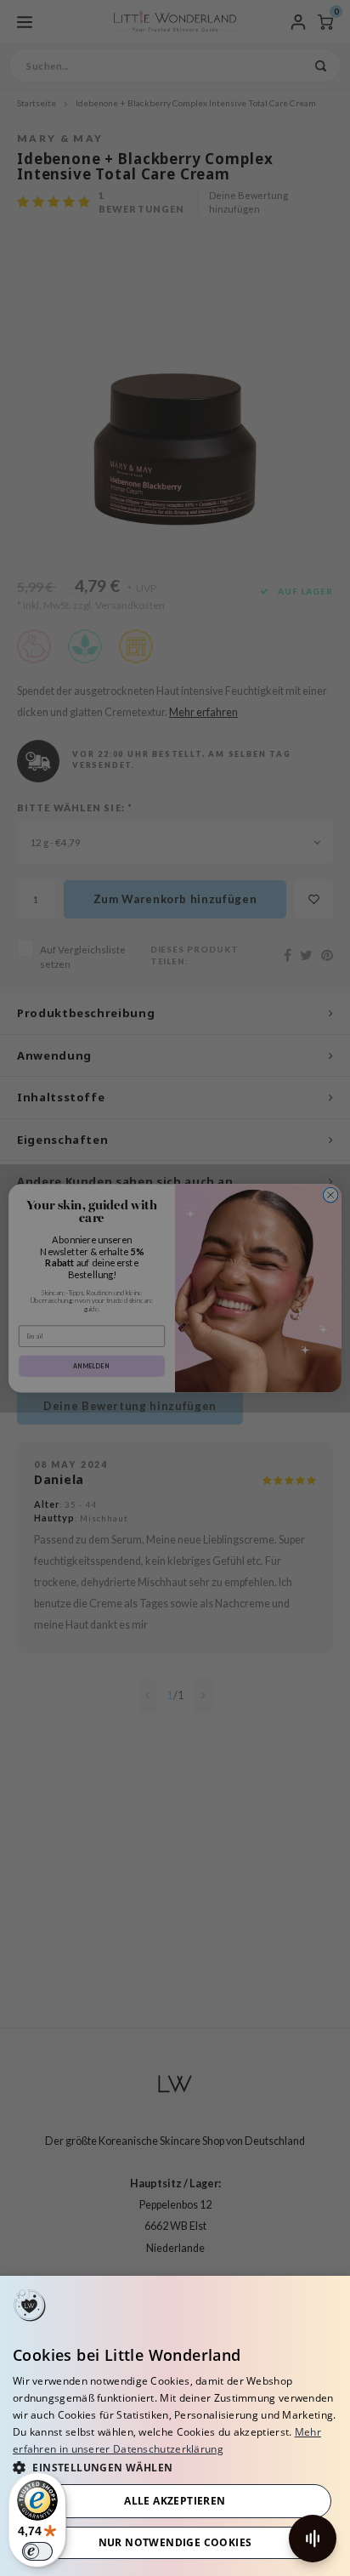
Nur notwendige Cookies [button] (175, 2542)
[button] (175, 2467)
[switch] (37, 2551)
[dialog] (175, 2426)
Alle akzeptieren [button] (175, 2501)
